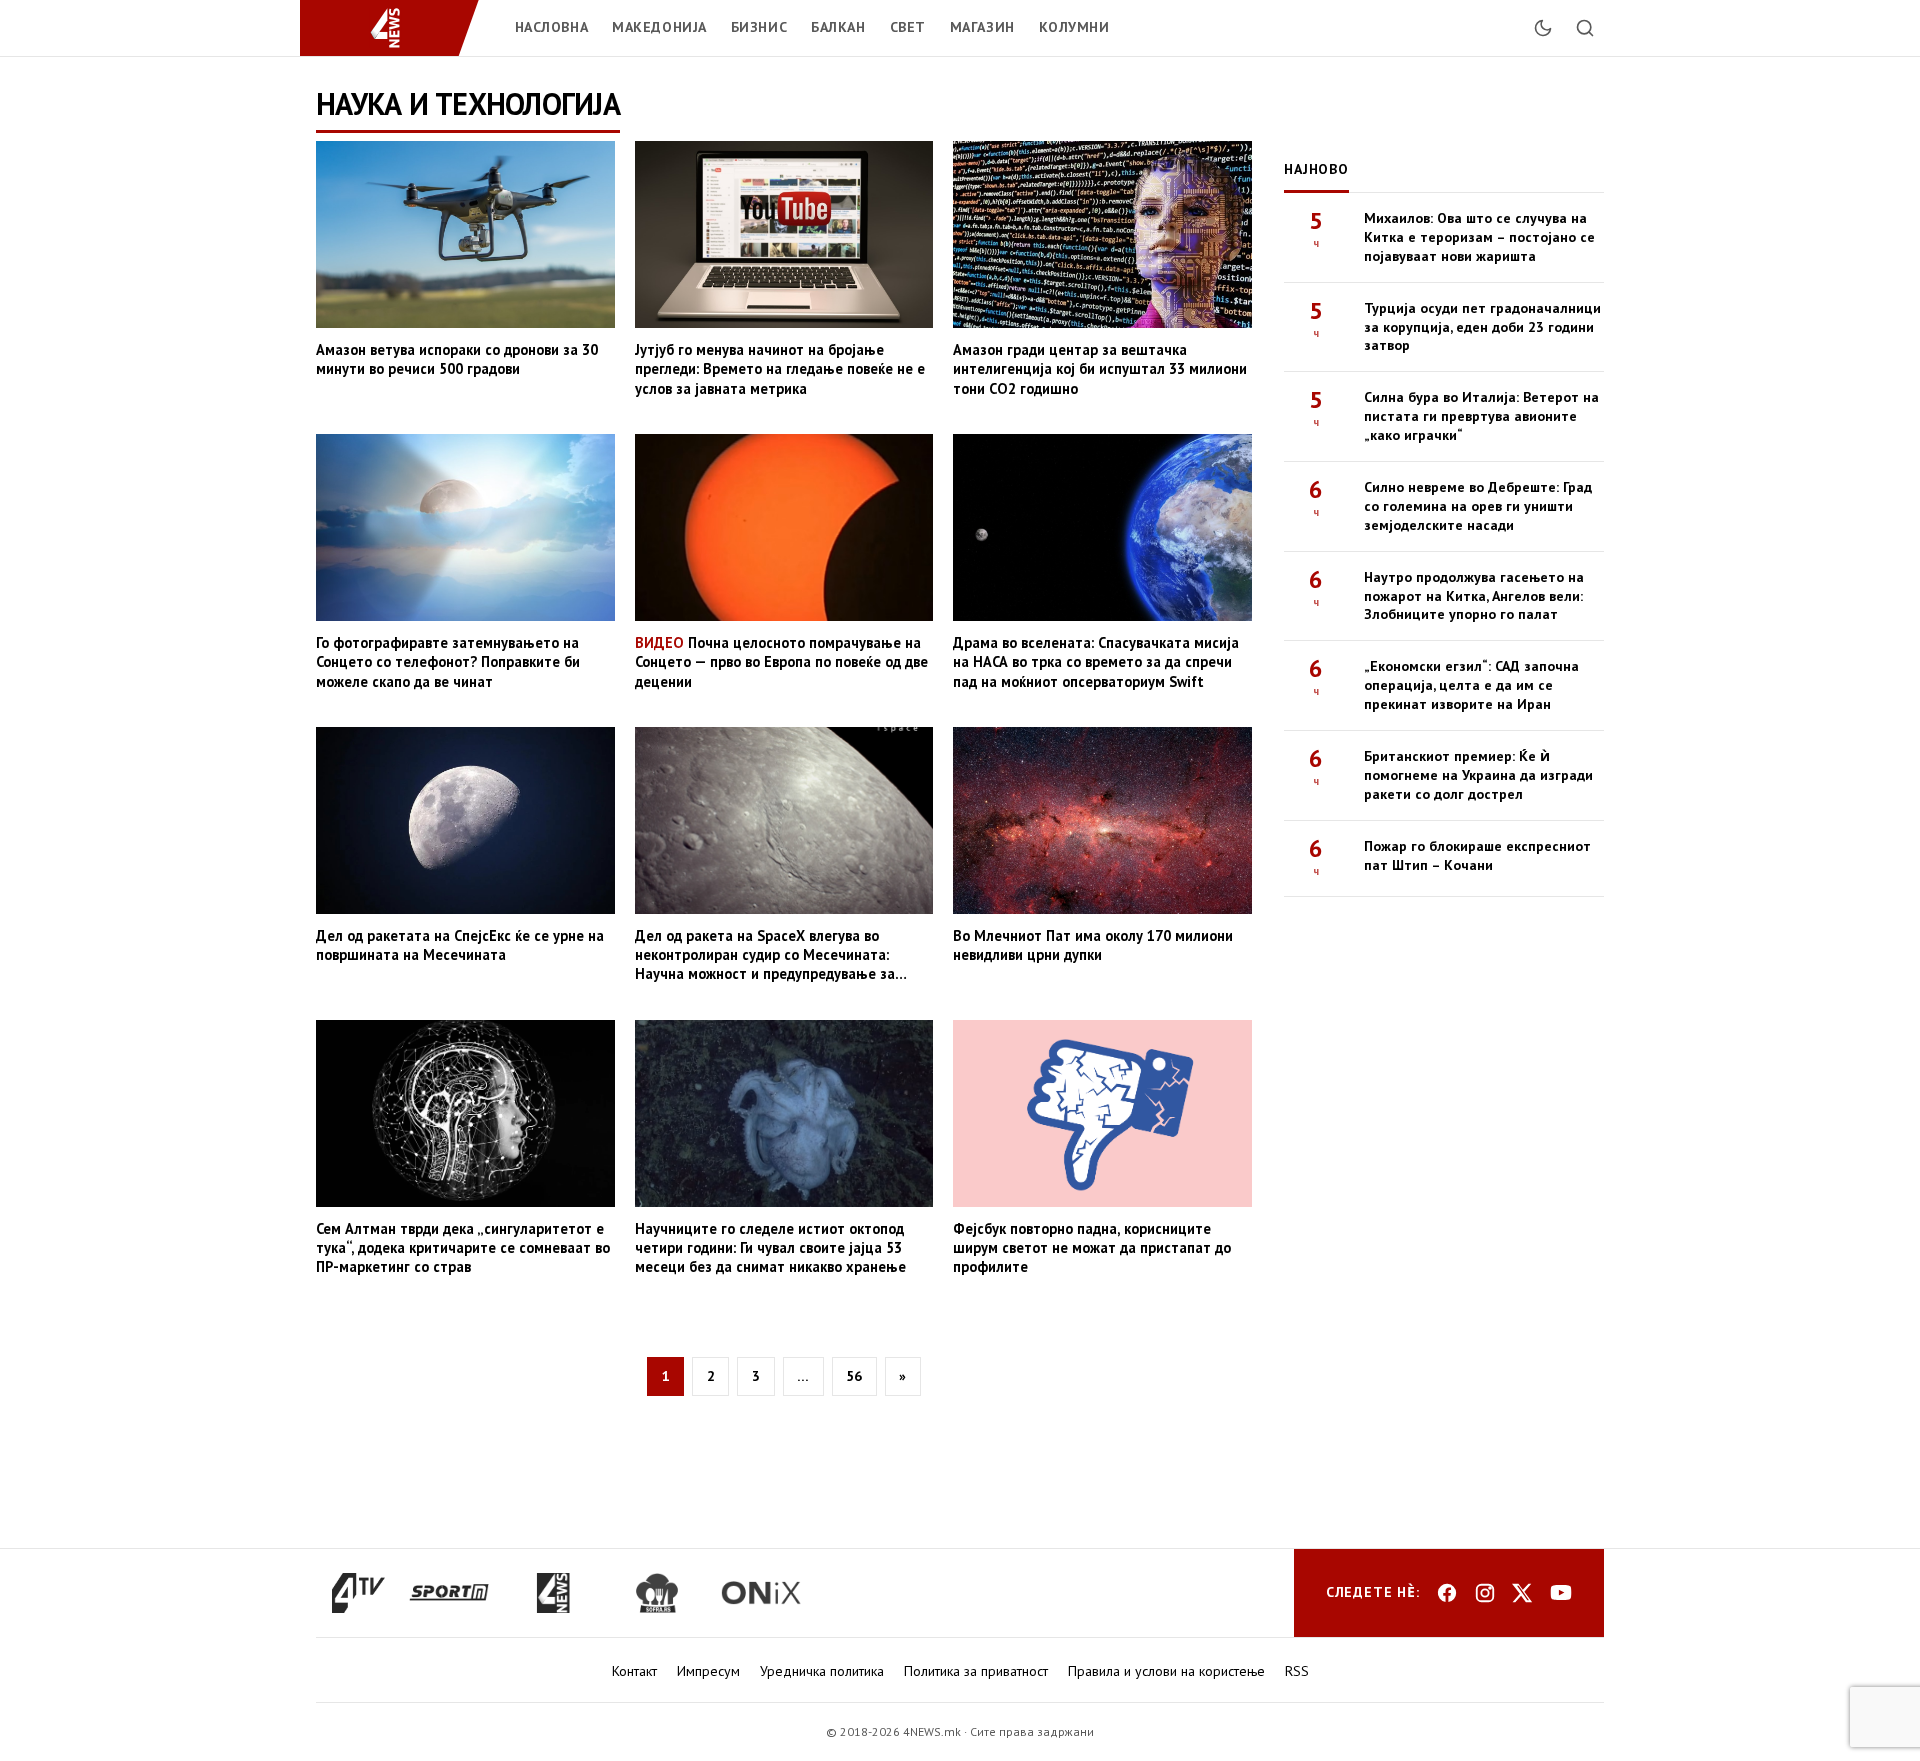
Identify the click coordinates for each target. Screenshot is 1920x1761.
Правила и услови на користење (1166, 1671)
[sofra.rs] (657, 1593)
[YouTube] (1561, 1593)
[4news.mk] (553, 1593)
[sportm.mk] (449, 1593)
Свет (908, 27)
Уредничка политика (822, 1671)
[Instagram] (1485, 1593)
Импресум (708, 1671)
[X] (1523, 1593)
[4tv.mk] (358, 1593)
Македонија (659, 27)
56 (854, 1376)
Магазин (982, 27)
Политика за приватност (976, 1671)
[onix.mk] (761, 1593)
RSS (1297, 1671)
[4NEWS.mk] (397, 28)
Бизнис (759, 27)
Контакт (634, 1671)
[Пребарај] (1585, 28)
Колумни (1074, 27)
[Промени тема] (1543, 28)
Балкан (838, 27)
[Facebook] (1447, 1593)
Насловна (551, 27)
